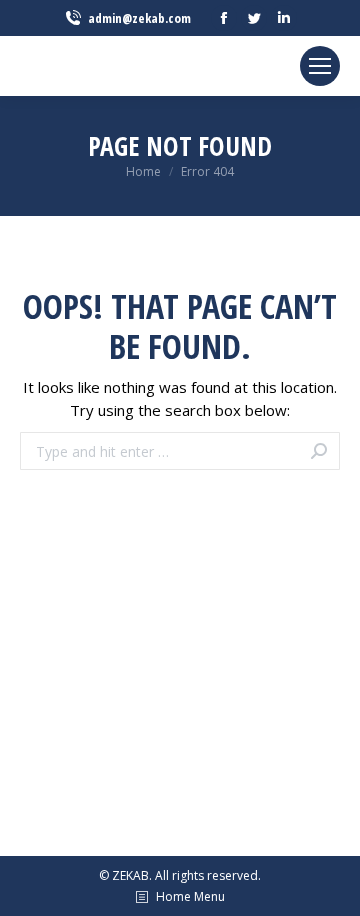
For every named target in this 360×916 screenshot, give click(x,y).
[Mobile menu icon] (320, 66)
